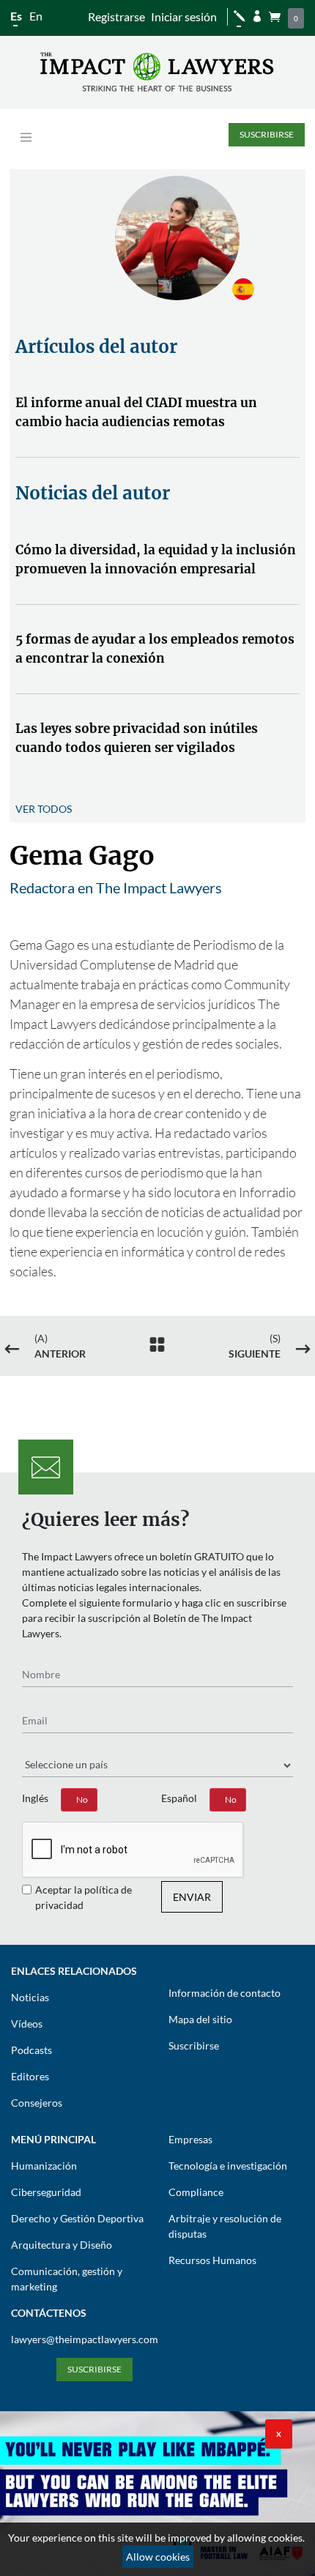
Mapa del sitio (200, 2019)
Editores (30, 2076)
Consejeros (37, 2103)
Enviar (192, 1897)
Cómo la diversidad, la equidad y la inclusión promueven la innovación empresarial (156, 559)
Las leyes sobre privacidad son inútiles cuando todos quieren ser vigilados (137, 738)
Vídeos (27, 2024)
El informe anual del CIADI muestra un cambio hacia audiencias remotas (136, 412)
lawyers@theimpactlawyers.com (85, 2339)
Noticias (30, 1997)
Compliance (196, 2192)
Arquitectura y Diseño (62, 2245)
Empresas (190, 2139)
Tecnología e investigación (228, 2166)
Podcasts (31, 2050)
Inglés (35, 1798)
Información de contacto (225, 1993)
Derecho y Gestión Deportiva (77, 2218)
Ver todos (44, 809)
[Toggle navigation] (26, 137)
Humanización (44, 2166)
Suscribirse (267, 134)
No (82, 1799)
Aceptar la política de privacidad (84, 1897)
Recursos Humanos (212, 2260)
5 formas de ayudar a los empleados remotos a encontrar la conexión (155, 649)
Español (179, 1798)
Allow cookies (158, 2557)
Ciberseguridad (46, 2192)
